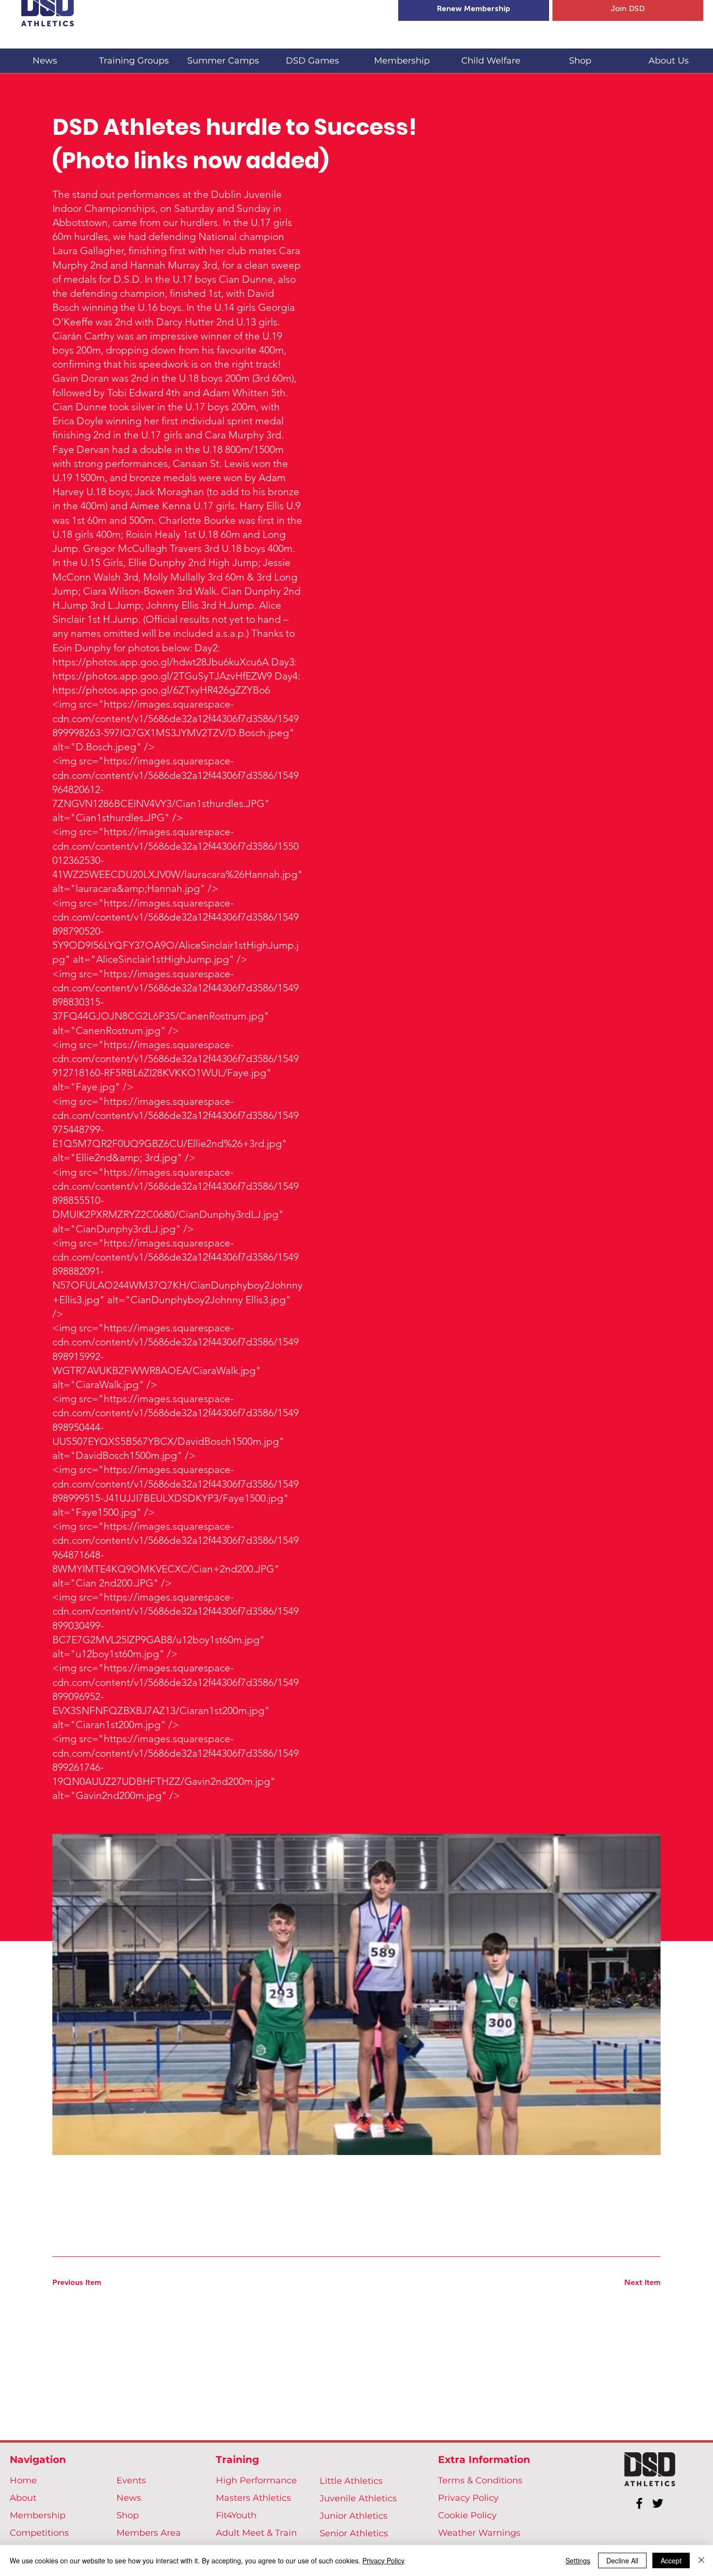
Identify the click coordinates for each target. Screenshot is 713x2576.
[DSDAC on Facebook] (639, 2503)
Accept (671, 2560)
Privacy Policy (468, 2498)
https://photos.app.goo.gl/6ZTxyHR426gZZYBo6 (161, 690)
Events (131, 2480)
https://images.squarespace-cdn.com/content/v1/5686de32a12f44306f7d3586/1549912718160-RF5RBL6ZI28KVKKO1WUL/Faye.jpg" (176, 1059)
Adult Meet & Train (256, 2533)
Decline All (622, 2560)
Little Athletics (351, 2481)
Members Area (149, 2533)
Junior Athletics (354, 2516)
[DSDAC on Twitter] (658, 2503)
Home (23, 2480)
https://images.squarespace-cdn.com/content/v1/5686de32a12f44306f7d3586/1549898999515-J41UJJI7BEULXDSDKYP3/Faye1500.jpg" (176, 1483)
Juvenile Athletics (358, 2498)
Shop (128, 2515)
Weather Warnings (479, 2533)
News (129, 2498)
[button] (134, 57)
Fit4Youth (236, 2515)
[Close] (701, 2560)
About (23, 2498)
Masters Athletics (253, 2498)
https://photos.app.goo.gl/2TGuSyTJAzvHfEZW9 (162, 676)
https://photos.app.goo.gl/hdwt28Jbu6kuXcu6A (161, 662)
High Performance (256, 2480)
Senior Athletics (354, 2533)
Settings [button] (578, 2560)
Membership (38, 2515)
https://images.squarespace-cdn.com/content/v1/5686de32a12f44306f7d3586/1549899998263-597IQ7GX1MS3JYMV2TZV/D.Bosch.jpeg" (176, 718)
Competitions (39, 2533)
